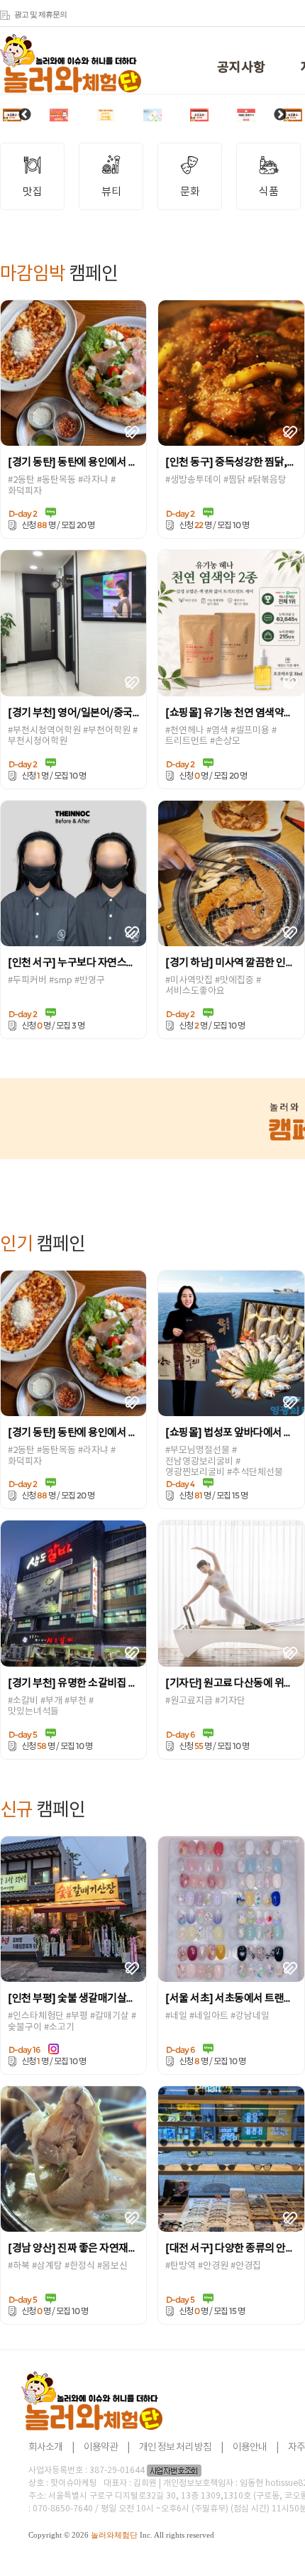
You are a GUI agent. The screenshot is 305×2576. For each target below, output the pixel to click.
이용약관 (101, 2448)
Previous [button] (25, 115)
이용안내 (250, 2448)
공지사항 (241, 68)
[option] (12, 115)
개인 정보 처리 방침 (175, 2448)
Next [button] (280, 115)
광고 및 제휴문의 (40, 14)
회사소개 (45, 2448)
